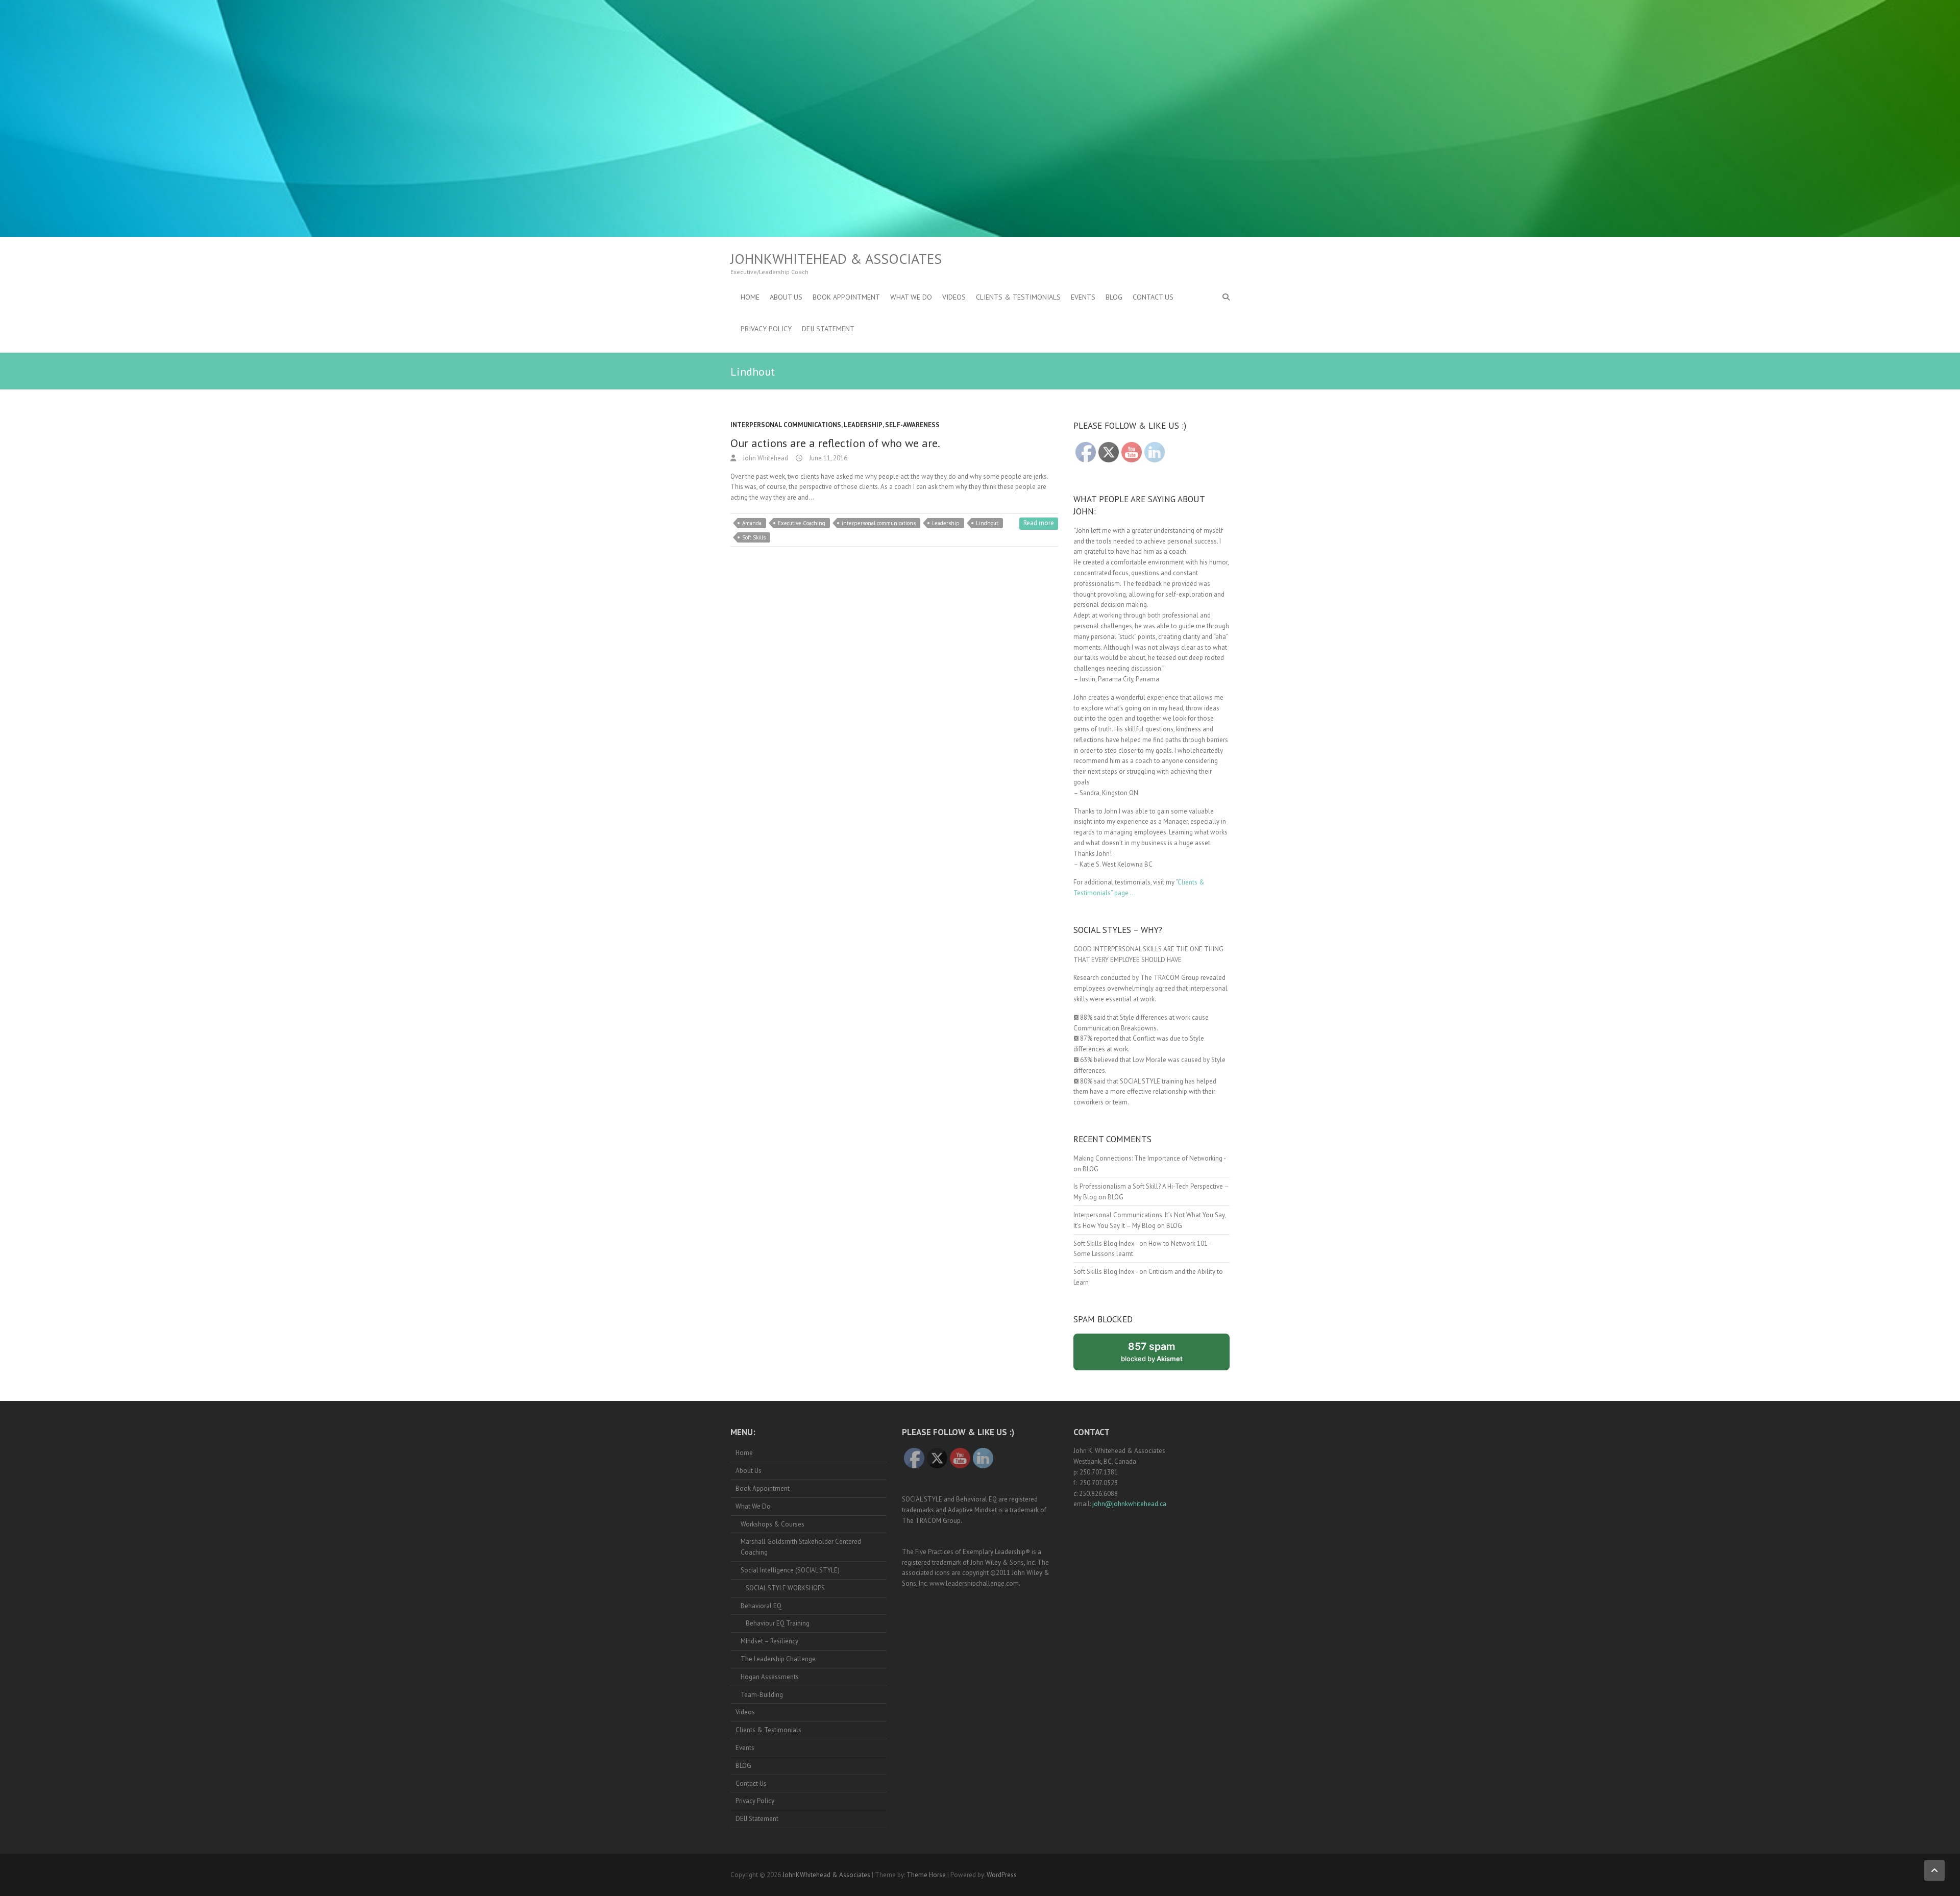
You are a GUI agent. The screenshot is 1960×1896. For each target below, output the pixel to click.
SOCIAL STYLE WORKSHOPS (785, 1588)
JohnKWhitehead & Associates (836, 259)
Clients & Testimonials (1018, 297)
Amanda (752, 523)
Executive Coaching (802, 523)
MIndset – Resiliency (769, 1641)
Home (750, 297)
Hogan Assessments (770, 1677)
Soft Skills (754, 537)
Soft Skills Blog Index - (1106, 1244)
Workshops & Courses (773, 1524)
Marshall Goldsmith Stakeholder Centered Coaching (801, 1547)
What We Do (911, 297)
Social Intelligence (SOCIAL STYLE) (790, 1570)
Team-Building (762, 1695)
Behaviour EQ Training (778, 1623)
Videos (954, 297)
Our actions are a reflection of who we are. (835, 443)
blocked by (1163, 1355)
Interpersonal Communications (786, 425)
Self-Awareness (912, 425)
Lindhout (987, 523)
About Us (786, 297)
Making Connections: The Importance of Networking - (1149, 1158)
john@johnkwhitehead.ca (1129, 1504)
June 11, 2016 (827, 458)
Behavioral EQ (761, 1606)
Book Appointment (846, 297)
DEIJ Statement (828, 329)
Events (1083, 297)
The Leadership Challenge (778, 1659)
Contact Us (1153, 297)
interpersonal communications (879, 523)
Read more (1039, 523)
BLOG (1114, 297)
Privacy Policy (766, 329)
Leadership (863, 425)
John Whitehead (765, 458)
